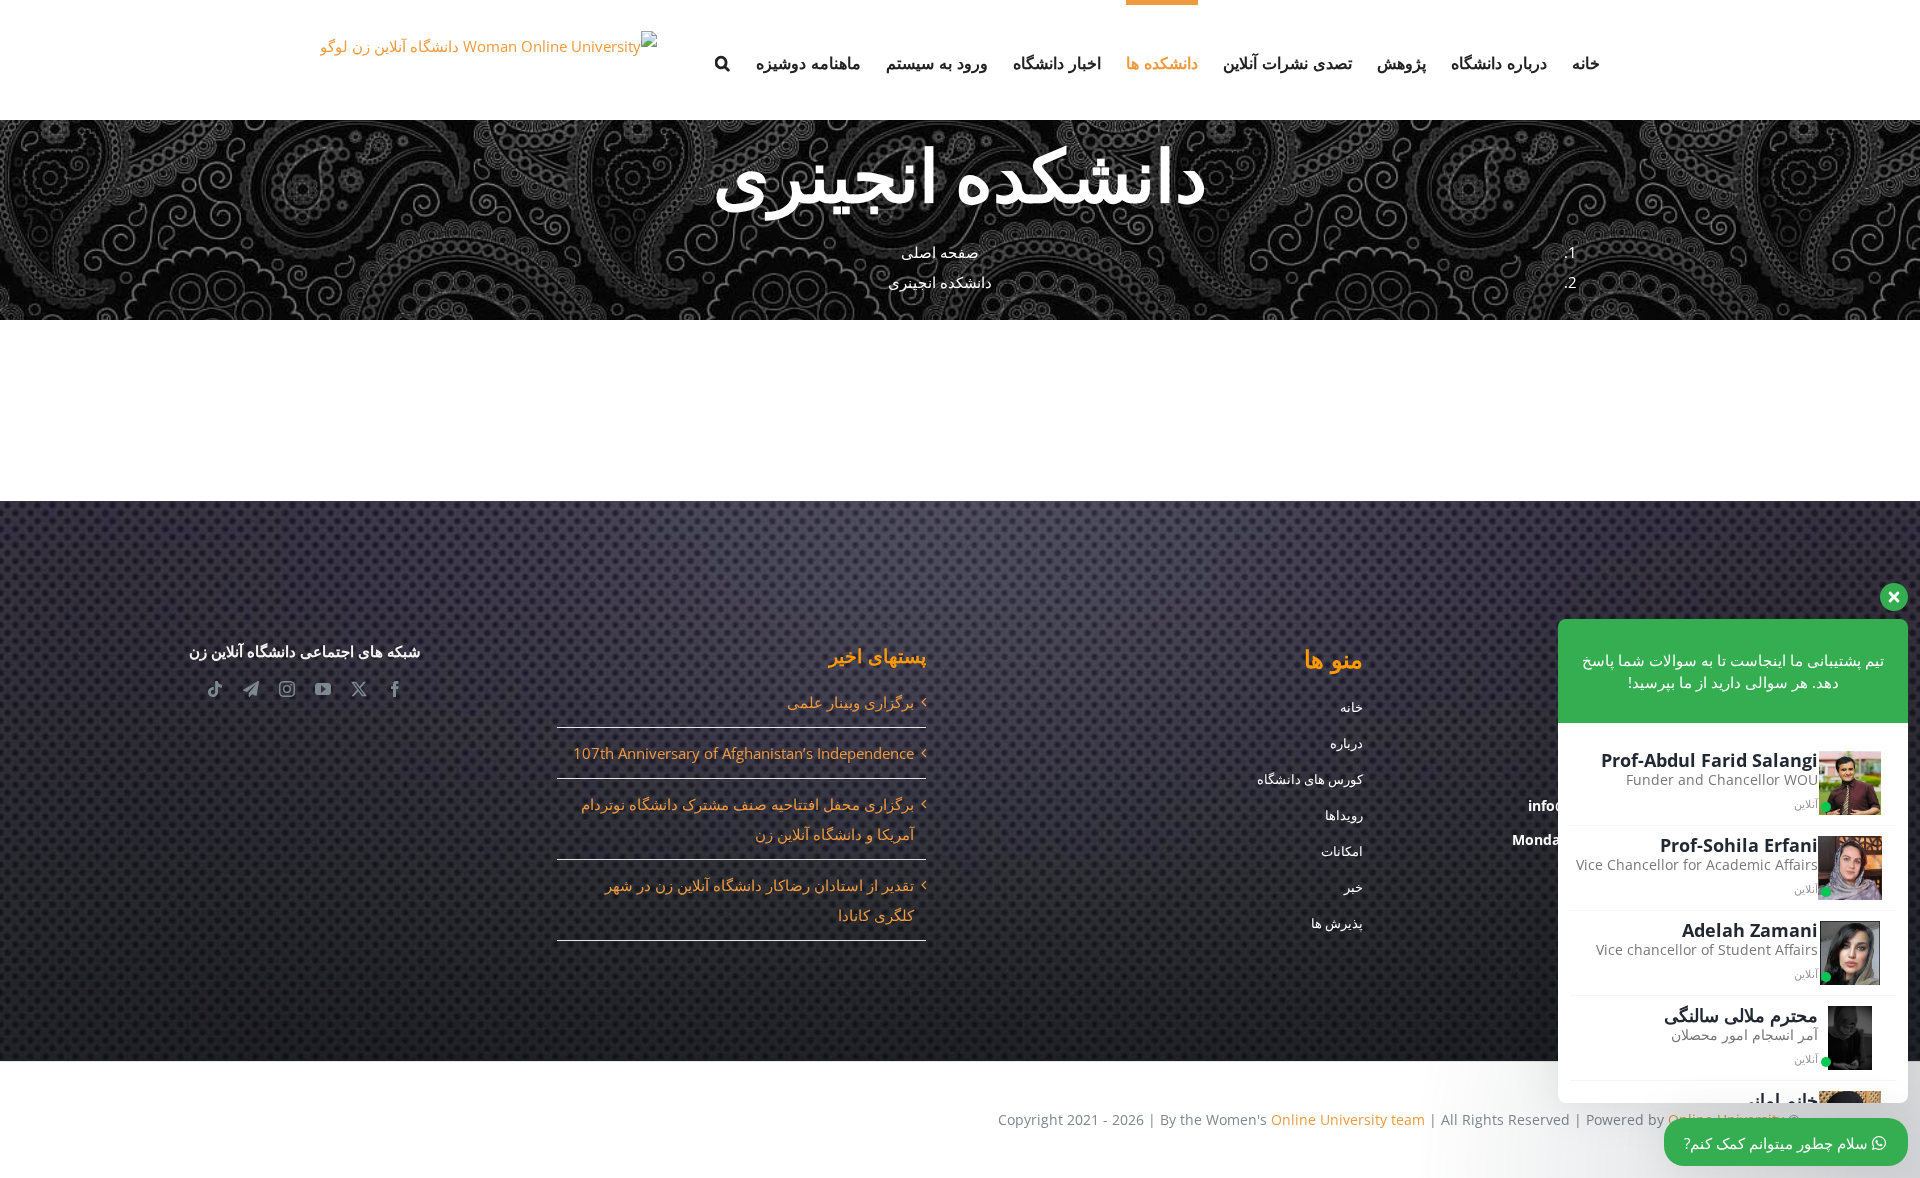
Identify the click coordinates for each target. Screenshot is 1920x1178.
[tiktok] (215, 689)
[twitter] (359, 689)
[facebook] (395, 689)
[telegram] (251, 689)
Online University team (1348, 1119)
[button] (723, 60)
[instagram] (287, 689)
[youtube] (323, 689)
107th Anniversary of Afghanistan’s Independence (743, 753)
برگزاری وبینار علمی (850, 702)
